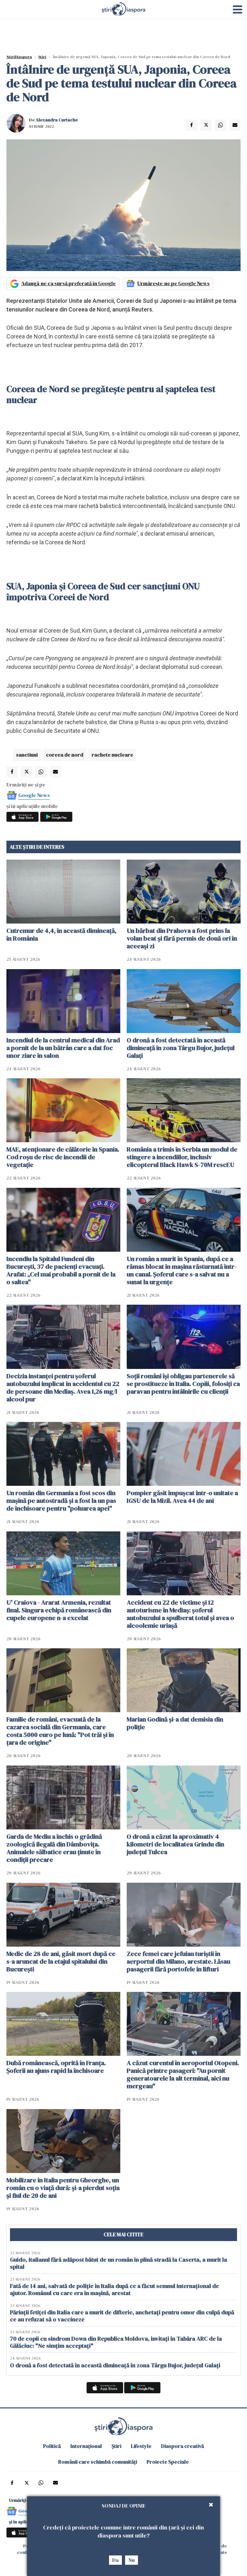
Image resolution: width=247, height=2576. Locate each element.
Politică (52, 2446)
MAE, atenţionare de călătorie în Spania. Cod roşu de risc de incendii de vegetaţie (63, 1157)
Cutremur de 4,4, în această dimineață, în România (61, 934)
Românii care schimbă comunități (98, 2462)
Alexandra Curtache (57, 120)
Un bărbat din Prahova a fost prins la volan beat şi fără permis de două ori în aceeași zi (182, 938)
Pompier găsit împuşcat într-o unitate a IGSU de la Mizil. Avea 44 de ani (182, 1497)
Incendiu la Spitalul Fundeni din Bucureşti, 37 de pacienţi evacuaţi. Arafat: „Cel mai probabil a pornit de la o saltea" (61, 1270)
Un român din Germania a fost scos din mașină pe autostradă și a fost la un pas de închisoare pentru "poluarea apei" (61, 1501)
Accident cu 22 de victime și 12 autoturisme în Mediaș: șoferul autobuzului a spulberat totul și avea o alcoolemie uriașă (180, 1614)
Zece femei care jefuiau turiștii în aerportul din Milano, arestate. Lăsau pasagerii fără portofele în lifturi (178, 1961)
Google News (34, 795)
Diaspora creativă (183, 2446)
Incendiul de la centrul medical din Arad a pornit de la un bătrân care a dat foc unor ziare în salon (63, 1048)
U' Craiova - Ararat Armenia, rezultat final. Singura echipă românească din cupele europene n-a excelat (59, 1610)
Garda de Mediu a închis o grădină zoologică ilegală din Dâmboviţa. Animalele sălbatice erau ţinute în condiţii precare (54, 1848)
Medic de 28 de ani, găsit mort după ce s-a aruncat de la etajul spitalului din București (61, 1961)
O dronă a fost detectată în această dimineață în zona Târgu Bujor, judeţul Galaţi (181, 1048)
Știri (42, 57)
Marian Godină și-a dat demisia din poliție (175, 1723)
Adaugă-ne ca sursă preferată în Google (69, 283)
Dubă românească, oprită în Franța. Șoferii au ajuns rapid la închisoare (56, 2067)
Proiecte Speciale (168, 2462)
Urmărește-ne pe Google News (174, 283)
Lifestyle (141, 2446)
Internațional (86, 2446)
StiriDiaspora (19, 57)
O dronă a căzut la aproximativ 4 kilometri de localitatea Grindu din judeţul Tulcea (175, 1844)
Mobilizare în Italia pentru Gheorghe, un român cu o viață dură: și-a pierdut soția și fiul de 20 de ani (63, 2188)
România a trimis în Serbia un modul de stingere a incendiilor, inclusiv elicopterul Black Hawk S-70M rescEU (182, 1157)
